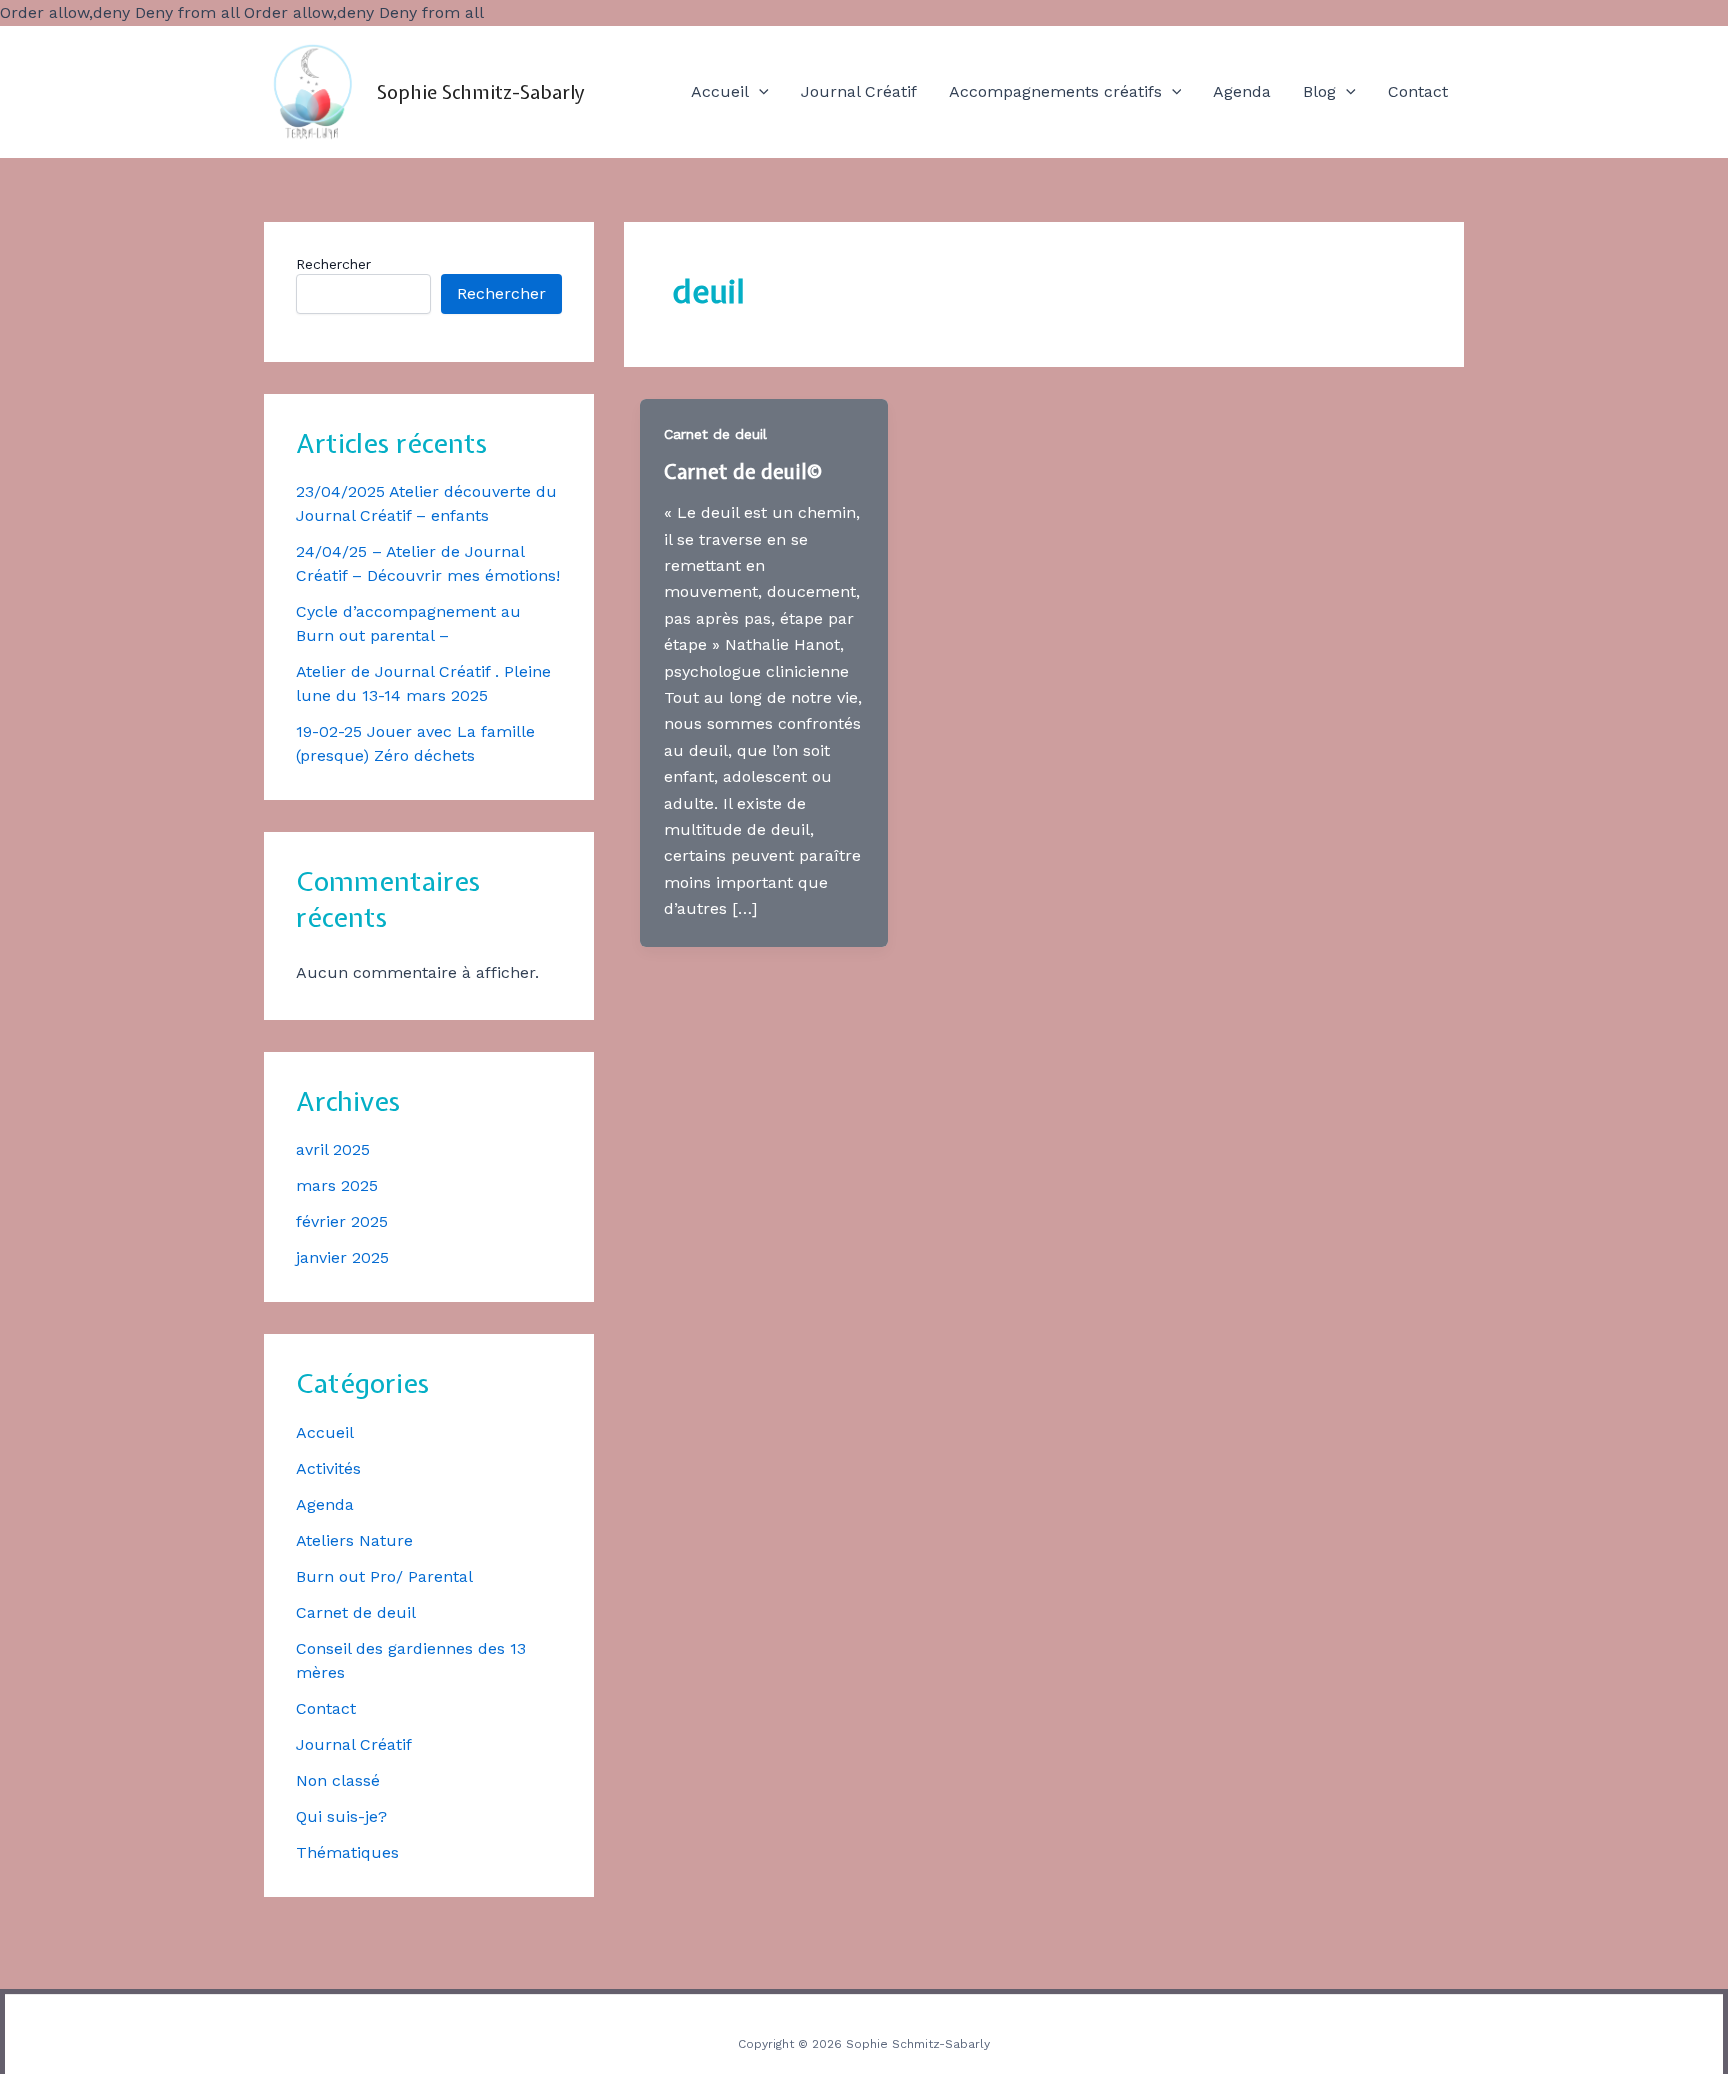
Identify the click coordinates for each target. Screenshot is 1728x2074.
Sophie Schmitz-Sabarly (481, 92)
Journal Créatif (859, 91)
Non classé (338, 1780)
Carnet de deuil (356, 1612)
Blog (1319, 91)
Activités (328, 1468)
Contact (1418, 91)
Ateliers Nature (354, 1540)
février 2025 (342, 1221)
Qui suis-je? (341, 1816)
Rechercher (333, 264)
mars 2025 (337, 1185)
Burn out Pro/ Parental (384, 1576)
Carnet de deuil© (743, 471)
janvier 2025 (342, 1257)
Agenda (1242, 91)
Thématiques (347, 1852)
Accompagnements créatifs (1055, 91)
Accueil (720, 91)
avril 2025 (333, 1149)
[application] (759, 92)
